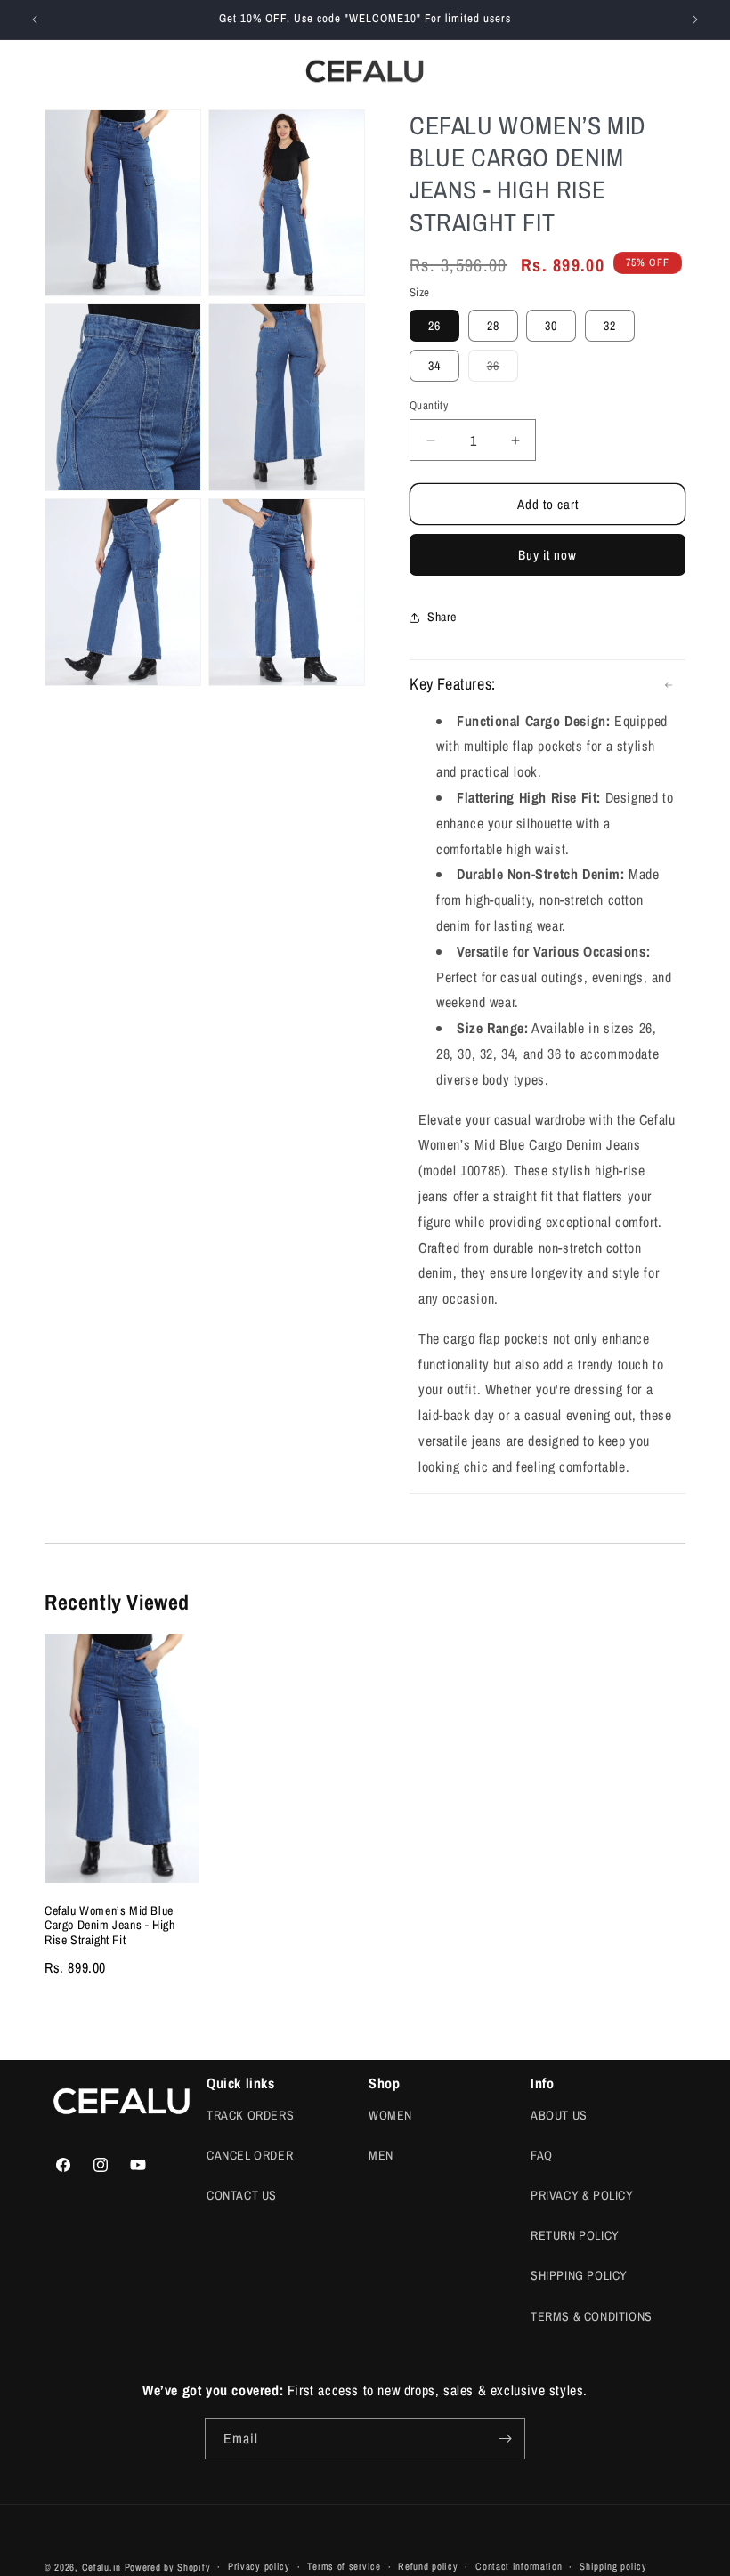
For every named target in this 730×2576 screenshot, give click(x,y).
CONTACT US (242, 2195)
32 (610, 326)
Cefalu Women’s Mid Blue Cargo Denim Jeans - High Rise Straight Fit (109, 1926)
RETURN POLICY (575, 2235)
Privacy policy (259, 2566)
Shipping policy (613, 2566)
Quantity (429, 405)
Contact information (519, 2566)
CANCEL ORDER (250, 2155)
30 (551, 326)
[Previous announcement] (35, 20)
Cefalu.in (101, 2567)
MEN (381, 2155)
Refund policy (428, 2566)
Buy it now (547, 555)
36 (503, 369)
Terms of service (344, 2566)
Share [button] (442, 617)
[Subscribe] (505, 2439)
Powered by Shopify (168, 2567)
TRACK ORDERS (250, 2115)
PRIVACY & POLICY (582, 2195)
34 (434, 366)
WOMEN (390, 2115)
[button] (618, 71)
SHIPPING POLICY (579, 2275)
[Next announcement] (695, 20)
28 (493, 326)
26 (434, 326)
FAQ (542, 2155)
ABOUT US (559, 2115)
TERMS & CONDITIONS (592, 2316)
